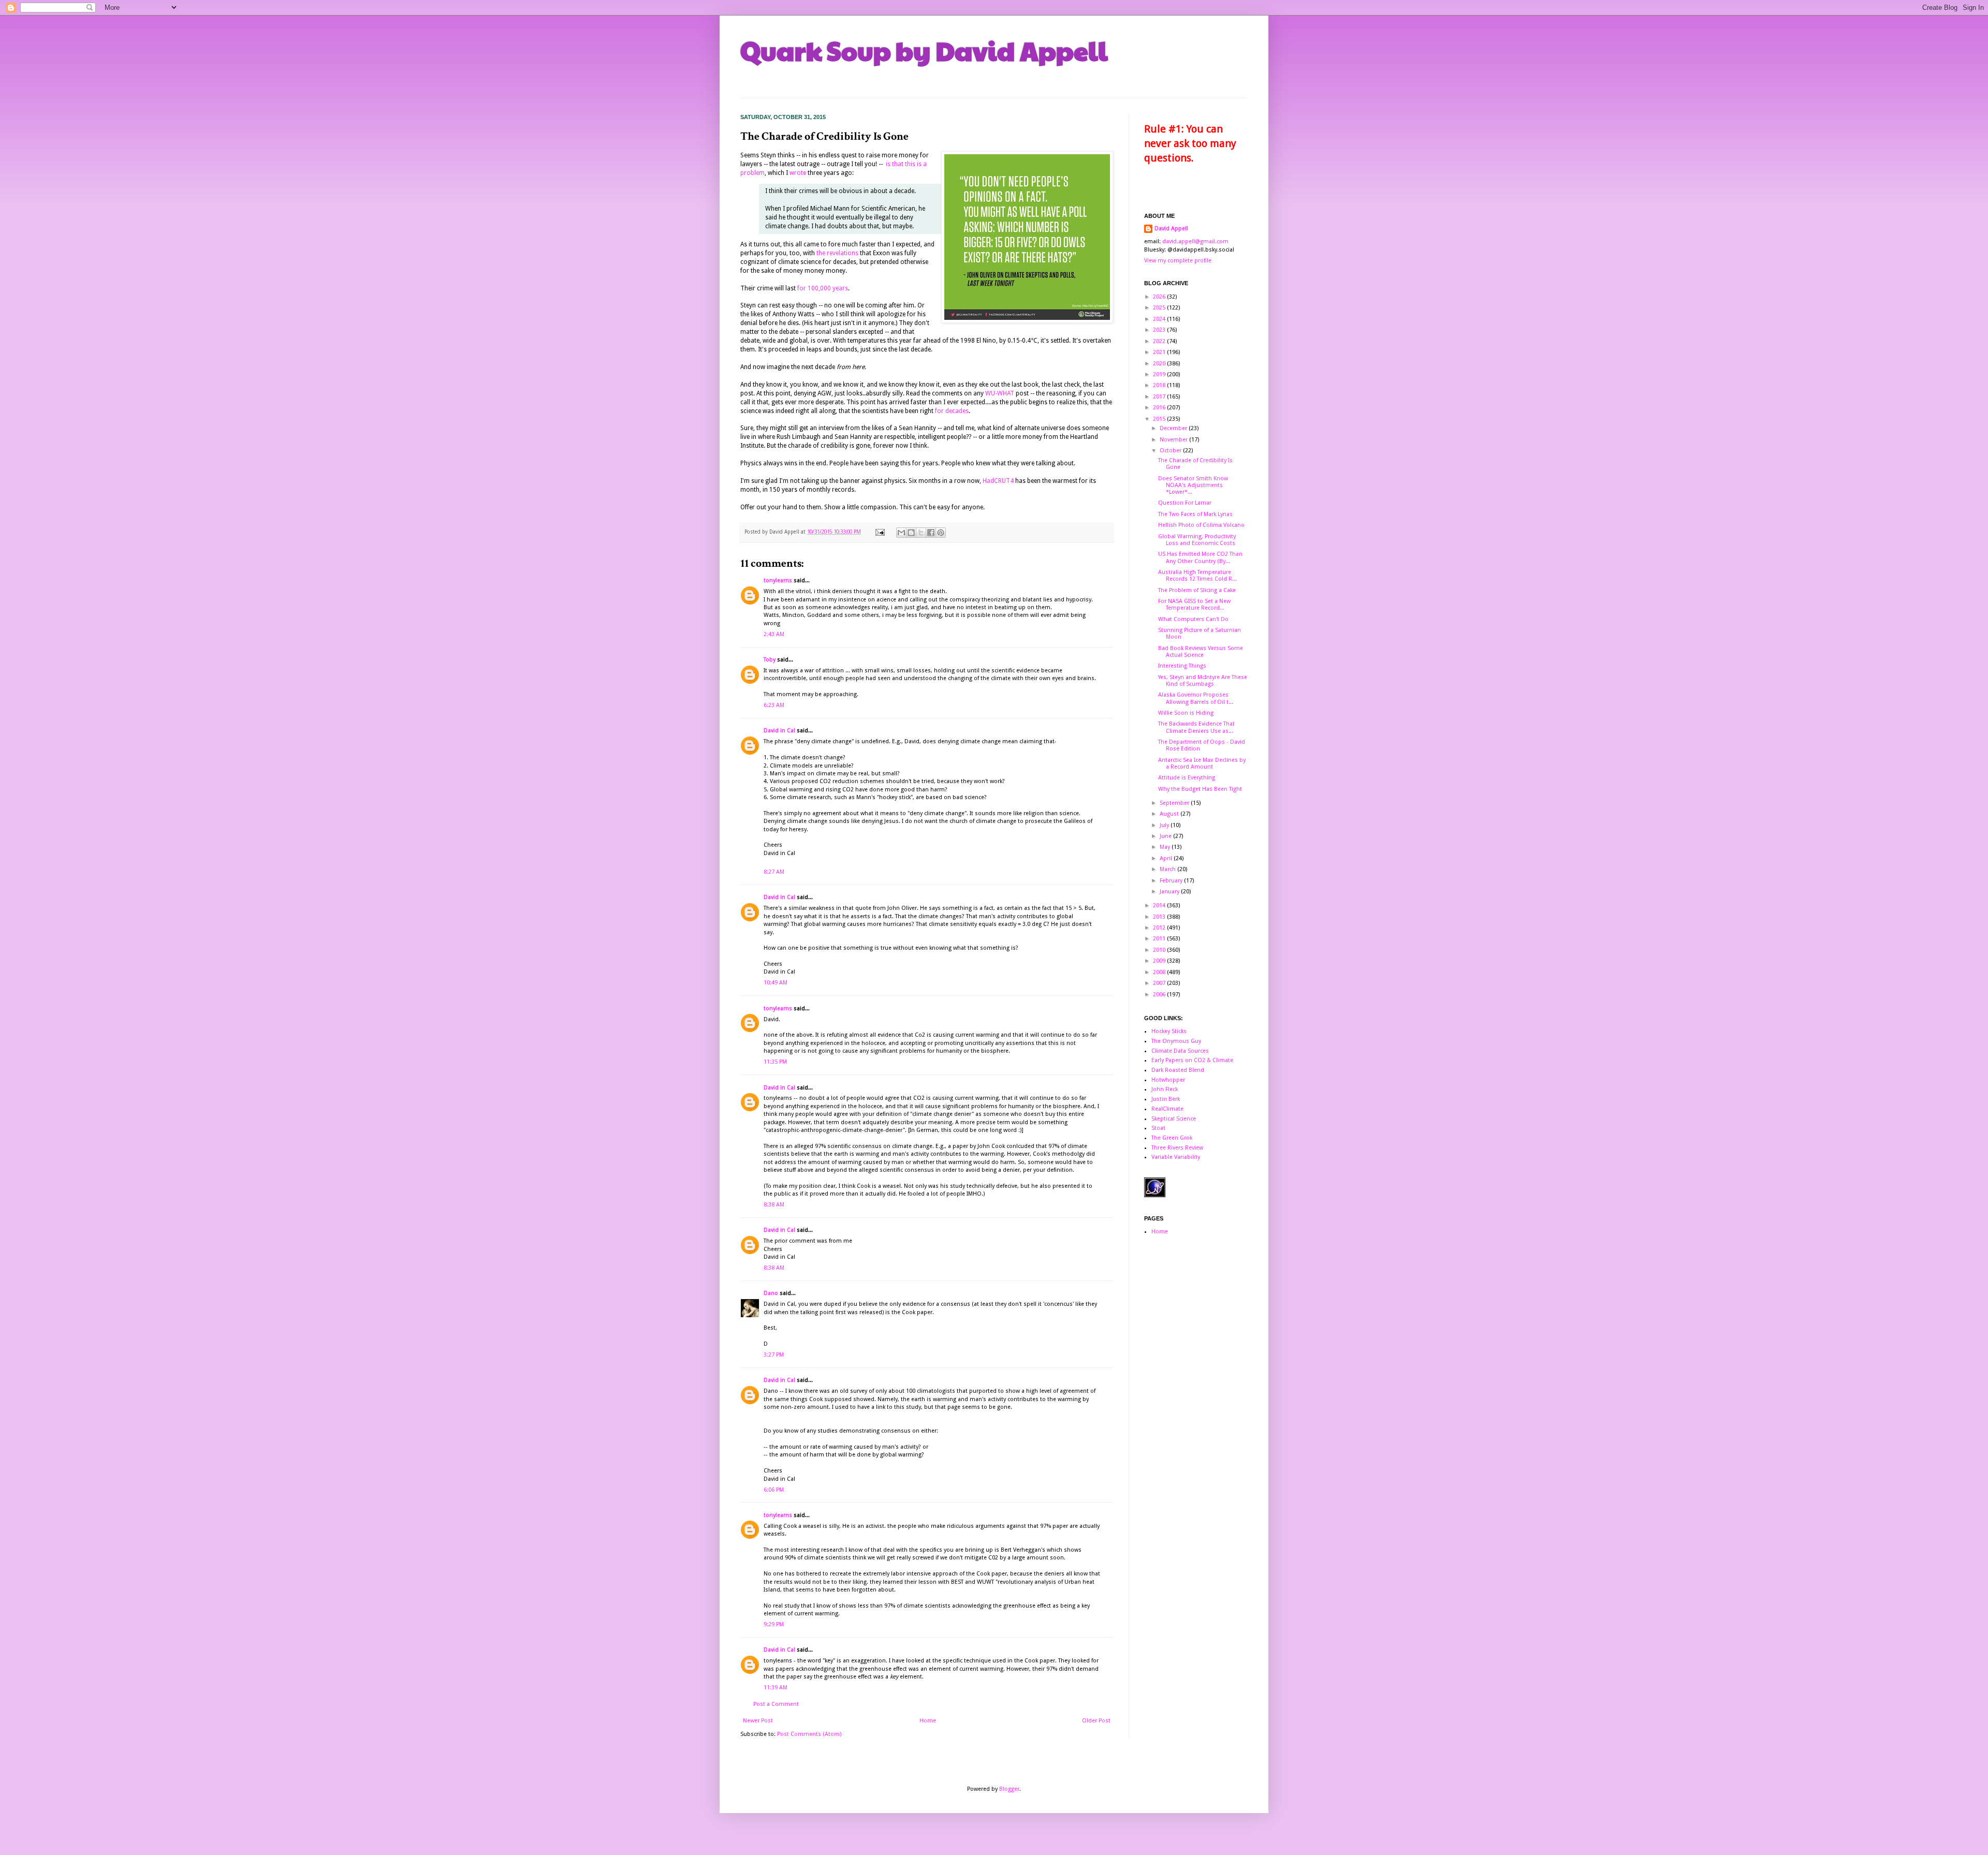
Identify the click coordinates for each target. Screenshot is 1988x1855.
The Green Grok (1172, 1138)
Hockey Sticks (1169, 1031)
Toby (770, 660)
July (1165, 825)
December (1174, 428)
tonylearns (778, 580)
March (1168, 869)
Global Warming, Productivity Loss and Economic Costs (1197, 540)
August (1170, 814)
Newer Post (758, 1721)
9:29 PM (774, 1624)
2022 (1160, 341)
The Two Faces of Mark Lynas (1195, 514)
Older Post (1096, 1721)
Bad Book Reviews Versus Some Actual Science (1201, 652)
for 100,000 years (823, 288)
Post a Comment (776, 1704)
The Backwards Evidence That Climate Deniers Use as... (1196, 727)
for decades (951, 411)
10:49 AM (776, 983)
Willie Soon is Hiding (1186, 713)
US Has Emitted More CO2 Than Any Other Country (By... (1200, 557)
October (1171, 451)
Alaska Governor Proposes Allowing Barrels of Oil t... (1196, 698)
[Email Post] (880, 532)
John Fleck (1165, 1089)
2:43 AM (774, 634)
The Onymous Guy (1176, 1041)
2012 (1160, 928)
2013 (1160, 917)
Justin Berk (1166, 1099)
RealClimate (1167, 1109)
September (1175, 803)
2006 (1160, 995)
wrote (798, 173)
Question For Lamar (1185, 503)
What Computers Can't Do (1193, 619)
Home (928, 1721)
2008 (1160, 972)
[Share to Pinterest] (941, 533)
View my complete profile (1178, 261)
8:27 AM (774, 872)
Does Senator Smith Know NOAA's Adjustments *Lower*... (1193, 485)
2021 (1160, 352)
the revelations (837, 253)
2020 (1160, 364)
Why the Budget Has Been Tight (1200, 789)
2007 (1160, 983)
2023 (1160, 330)
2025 (1160, 308)
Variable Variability (1176, 1157)
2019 (1160, 374)
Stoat (1158, 1128)
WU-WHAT (1000, 393)
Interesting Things (1182, 666)
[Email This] (901, 533)
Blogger (1009, 1789)
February (1172, 881)
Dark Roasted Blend (1178, 1070)
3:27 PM (774, 1355)
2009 (1160, 961)
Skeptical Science (1174, 1119)
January (1170, 892)
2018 (1160, 385)
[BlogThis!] (911, 533)
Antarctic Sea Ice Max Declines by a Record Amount (1202, 763)
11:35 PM (775, 1062)
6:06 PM (774, 1490)
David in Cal (779, 731)
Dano (771, 1293)
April (1167, 858)
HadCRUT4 (998, 481)
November (1174, 440)
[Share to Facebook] (931, 533)
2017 (1160, 397)
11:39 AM (776, 1688)
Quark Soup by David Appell (924, 50)
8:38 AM (774, 1205)
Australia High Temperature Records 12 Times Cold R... (1197, 576)
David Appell (1171, 229)
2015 (1160, 419)
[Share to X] (921, 533)
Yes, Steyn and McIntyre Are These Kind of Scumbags (1203, 681)
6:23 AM (774, 705)
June (1166, 836)
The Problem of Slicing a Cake (1197, 590)
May (1166, 847)
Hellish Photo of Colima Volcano (1201, 525)
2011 (1160, 939)
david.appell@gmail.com (1195, 241)
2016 (1160, 408)
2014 (1160, 906)
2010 (1160, 950)
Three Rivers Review (1177, 1148)
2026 (1160, 297)
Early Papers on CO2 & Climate (1192, 1060)
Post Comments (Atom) (809, 1734)
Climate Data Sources (1180, 1051)
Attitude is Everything (1187, 778)
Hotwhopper (1168, 1080)
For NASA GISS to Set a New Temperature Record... (1194, 605)
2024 (1160, 319)
